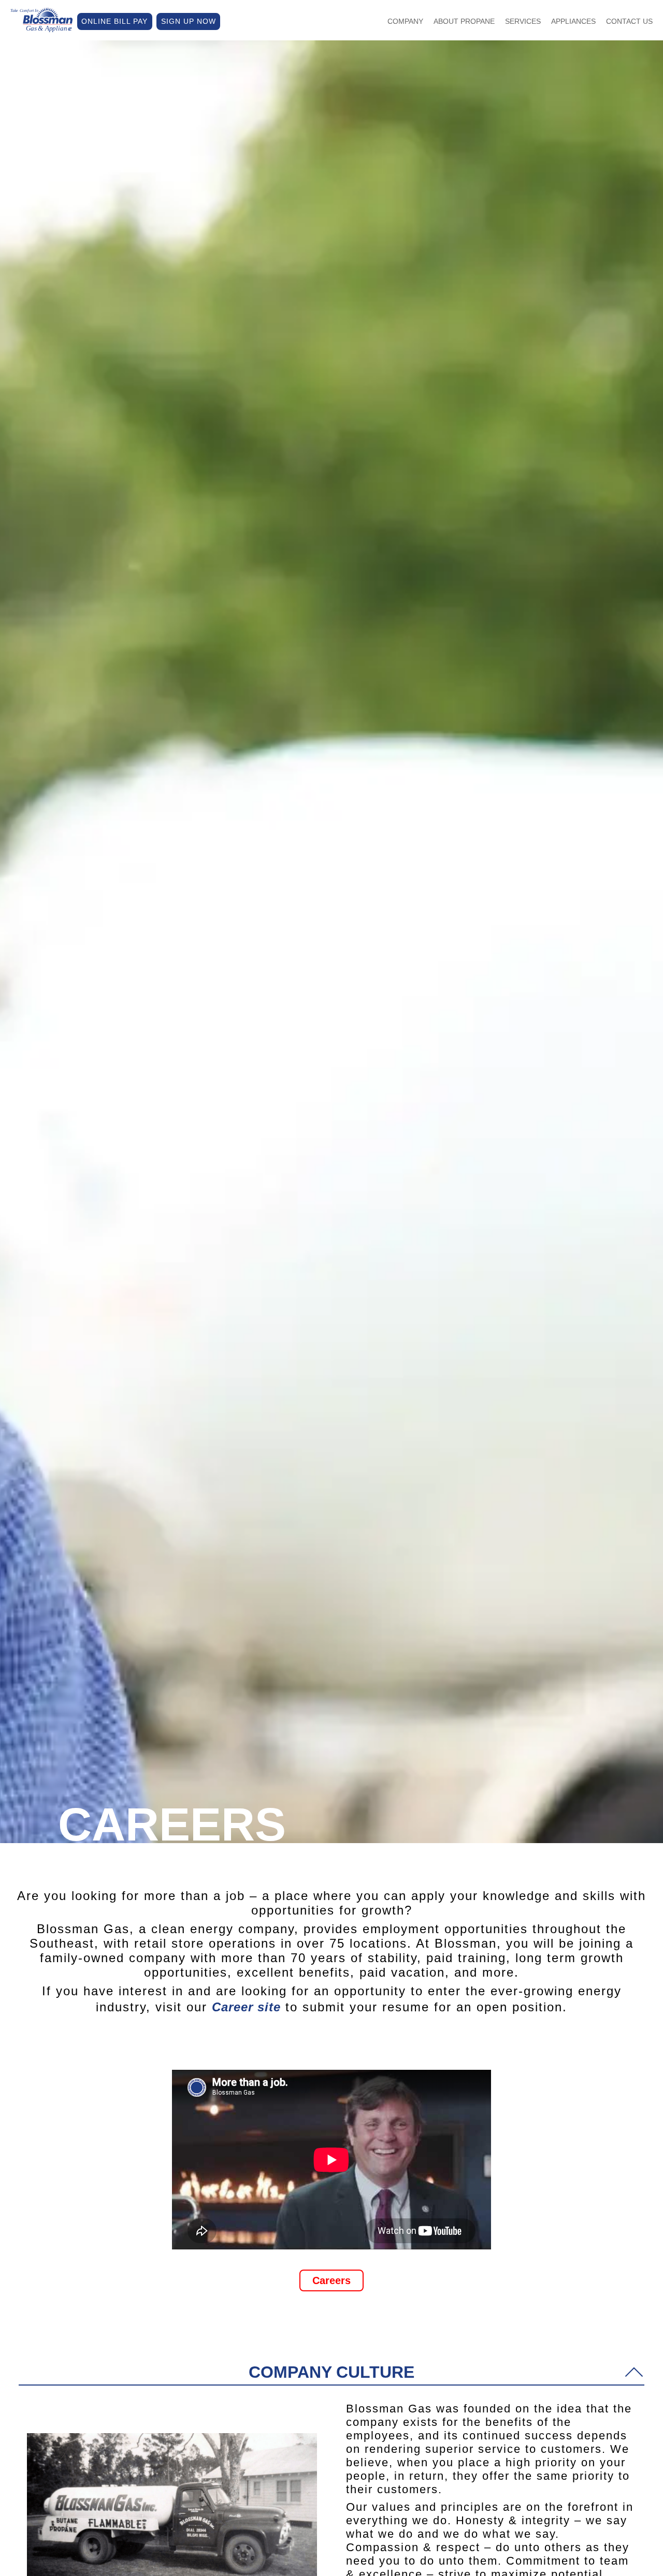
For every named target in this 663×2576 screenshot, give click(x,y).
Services (523, 21)
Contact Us (629, 21)
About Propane (464, 21)
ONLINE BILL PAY (114, 21)
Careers (331, 2280)
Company (405, 21)
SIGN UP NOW (189, 21)
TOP (586, 2555)
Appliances (573, 21)
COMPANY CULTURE (331, 2372)
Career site (246, 2007)
